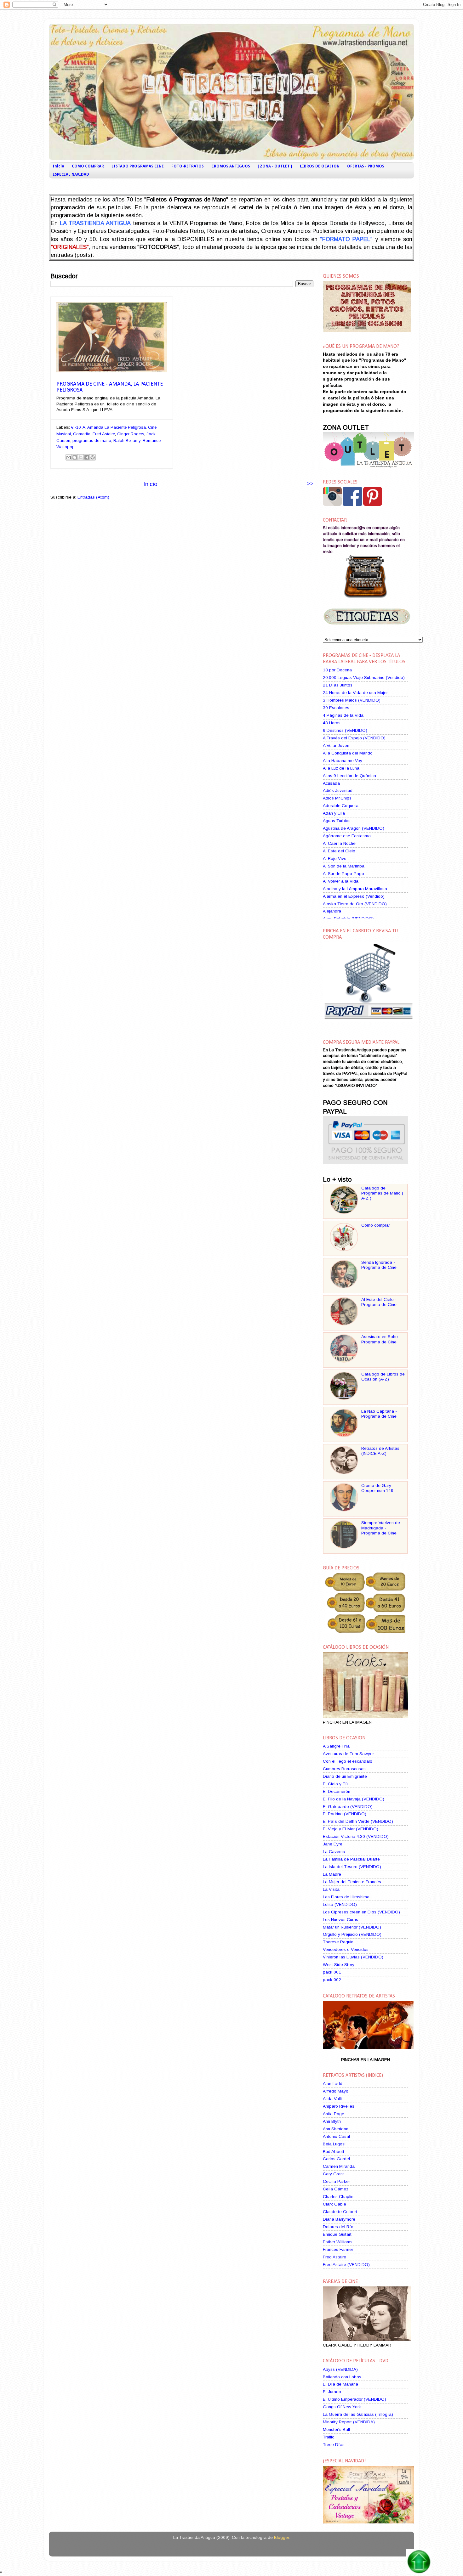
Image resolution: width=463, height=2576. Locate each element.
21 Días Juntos (338, 685)
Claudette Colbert (340, 2212)
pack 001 (332, 1972)
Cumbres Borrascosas (344, 1769)
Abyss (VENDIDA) (340, 2369)
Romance (152, 441)
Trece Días (334, 2445)
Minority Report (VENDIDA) (349, 2422)
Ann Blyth (332, 2121)
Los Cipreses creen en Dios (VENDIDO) (361, 1912)
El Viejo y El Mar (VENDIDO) (351, 1829)
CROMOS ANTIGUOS (231, 166)
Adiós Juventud (338, 791)
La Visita (331, 1889)
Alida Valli (332, 2099)
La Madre (332, 1874)
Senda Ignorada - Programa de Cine (379, 1265)
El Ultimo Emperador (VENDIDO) (354, 2399)
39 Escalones (336, 708)
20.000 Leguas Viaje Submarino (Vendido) (364, 678)
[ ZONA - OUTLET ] (275, 166)
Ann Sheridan (336, 2129)
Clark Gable (334, 2204)
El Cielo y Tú (335, 1784)
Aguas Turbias (337, 821)
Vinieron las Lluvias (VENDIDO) (353, 1957)
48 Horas (332, 723)
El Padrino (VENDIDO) (345, 1814)
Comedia (82, 434)
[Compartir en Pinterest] (93, 457)
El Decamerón (337, 1791)
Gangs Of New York (342, 2407)
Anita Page (334, 2114)
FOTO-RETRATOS (188, 166)
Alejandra (332, 911)
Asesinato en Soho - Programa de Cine (381, 1339)
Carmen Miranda (339, 2166)
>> (310, 483)
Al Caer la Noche (339, 843)
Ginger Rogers (131, 434)
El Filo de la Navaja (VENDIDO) (354, 1799)
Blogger (281, 2537)
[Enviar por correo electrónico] (69, 457)
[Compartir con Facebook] (87, 457)
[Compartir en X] (81, 457)
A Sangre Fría (336, 1746)
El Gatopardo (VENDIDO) (348, 1807)
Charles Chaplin (338, 2197)
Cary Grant (333, 2174)
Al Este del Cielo (339, 851)
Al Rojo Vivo (335, 859)
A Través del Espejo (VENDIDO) (354, 738)
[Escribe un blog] (75, 457)
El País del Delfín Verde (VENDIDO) (358, 1821)
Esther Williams (338, 2242)
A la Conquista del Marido (348, 753)
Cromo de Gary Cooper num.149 (377, 1488)
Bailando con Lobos (342, 2377)
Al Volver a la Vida (341, 881)
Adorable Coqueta (341, 806)
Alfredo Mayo (336, 2091)
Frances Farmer (338, 2249)
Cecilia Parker (336, 2181)
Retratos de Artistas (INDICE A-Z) (380, 1451)
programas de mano (92, 441)
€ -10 (76, 427)
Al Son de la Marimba (344, 866)
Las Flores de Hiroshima (346, 1897)
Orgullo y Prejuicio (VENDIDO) (352, 1934)
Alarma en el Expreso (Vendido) (354, 896)
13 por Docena (337, 670)
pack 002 (332, 1980)
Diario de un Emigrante (345, 1776)
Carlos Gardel (336, 2159)
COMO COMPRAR (88, 166)
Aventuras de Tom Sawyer (348, 1754)
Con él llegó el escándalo (348, 1761)
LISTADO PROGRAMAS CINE (138, 166)
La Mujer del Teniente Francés (352, 1882)
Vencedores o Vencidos (346, 1949)
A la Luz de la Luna (341, 768)
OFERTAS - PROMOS (366, 166)
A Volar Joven (336, 746)
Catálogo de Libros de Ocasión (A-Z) (383, 1377)
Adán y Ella (334, 813)
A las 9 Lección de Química (349, 776)
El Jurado (332, 2392)
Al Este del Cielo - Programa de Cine (379, 1302)
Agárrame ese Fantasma (347, 836)
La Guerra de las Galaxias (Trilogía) (358, 2414)
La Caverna (334, 1852)
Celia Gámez (336, 2189)
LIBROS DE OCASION (320, 166)
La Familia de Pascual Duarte (351, 1859)
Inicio (58, 166)
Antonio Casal (336, 2136)
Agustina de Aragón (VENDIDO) (354, 828)
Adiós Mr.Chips (337, 798)
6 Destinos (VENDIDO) (345, 730)
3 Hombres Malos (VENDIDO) (352, 700)
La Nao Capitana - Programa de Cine (379, 1414)
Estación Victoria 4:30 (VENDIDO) (356, 1836)
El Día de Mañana (340, 2384)
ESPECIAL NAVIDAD (71, 174)
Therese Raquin (338, 1942)
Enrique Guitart (337, 2234)
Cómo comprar (376, 1225)
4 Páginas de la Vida (343, 715)
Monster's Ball (336, 2429)
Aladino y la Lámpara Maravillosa (355, 889)
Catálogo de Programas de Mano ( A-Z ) (382, 1193)
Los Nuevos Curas (340, 1920)
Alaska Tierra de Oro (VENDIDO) (355, 904)
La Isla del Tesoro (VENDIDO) (352, 1867)
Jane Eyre (333, 1844)
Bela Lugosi (334, 2144)
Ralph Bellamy (127, 441)
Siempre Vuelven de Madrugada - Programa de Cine (381, 1528)
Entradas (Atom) (93, 497)
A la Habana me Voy (343, 761)
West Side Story (339, 1965)
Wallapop (66, 447)
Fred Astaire (104, 434)
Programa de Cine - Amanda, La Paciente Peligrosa (110, 387)
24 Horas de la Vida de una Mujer (355, 693)
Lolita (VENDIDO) (340, 1904)
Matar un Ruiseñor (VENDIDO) (352, 1927)
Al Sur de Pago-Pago (343, 874)
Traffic (329, 2437)
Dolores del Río (338, 2227)
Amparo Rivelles (339, 2106)
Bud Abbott (334, 2152)
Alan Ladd (333, 2084)
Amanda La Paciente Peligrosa (117, 427)
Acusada (331, 783)
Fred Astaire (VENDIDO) (346, 2265)
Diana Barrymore (339, 2219)
